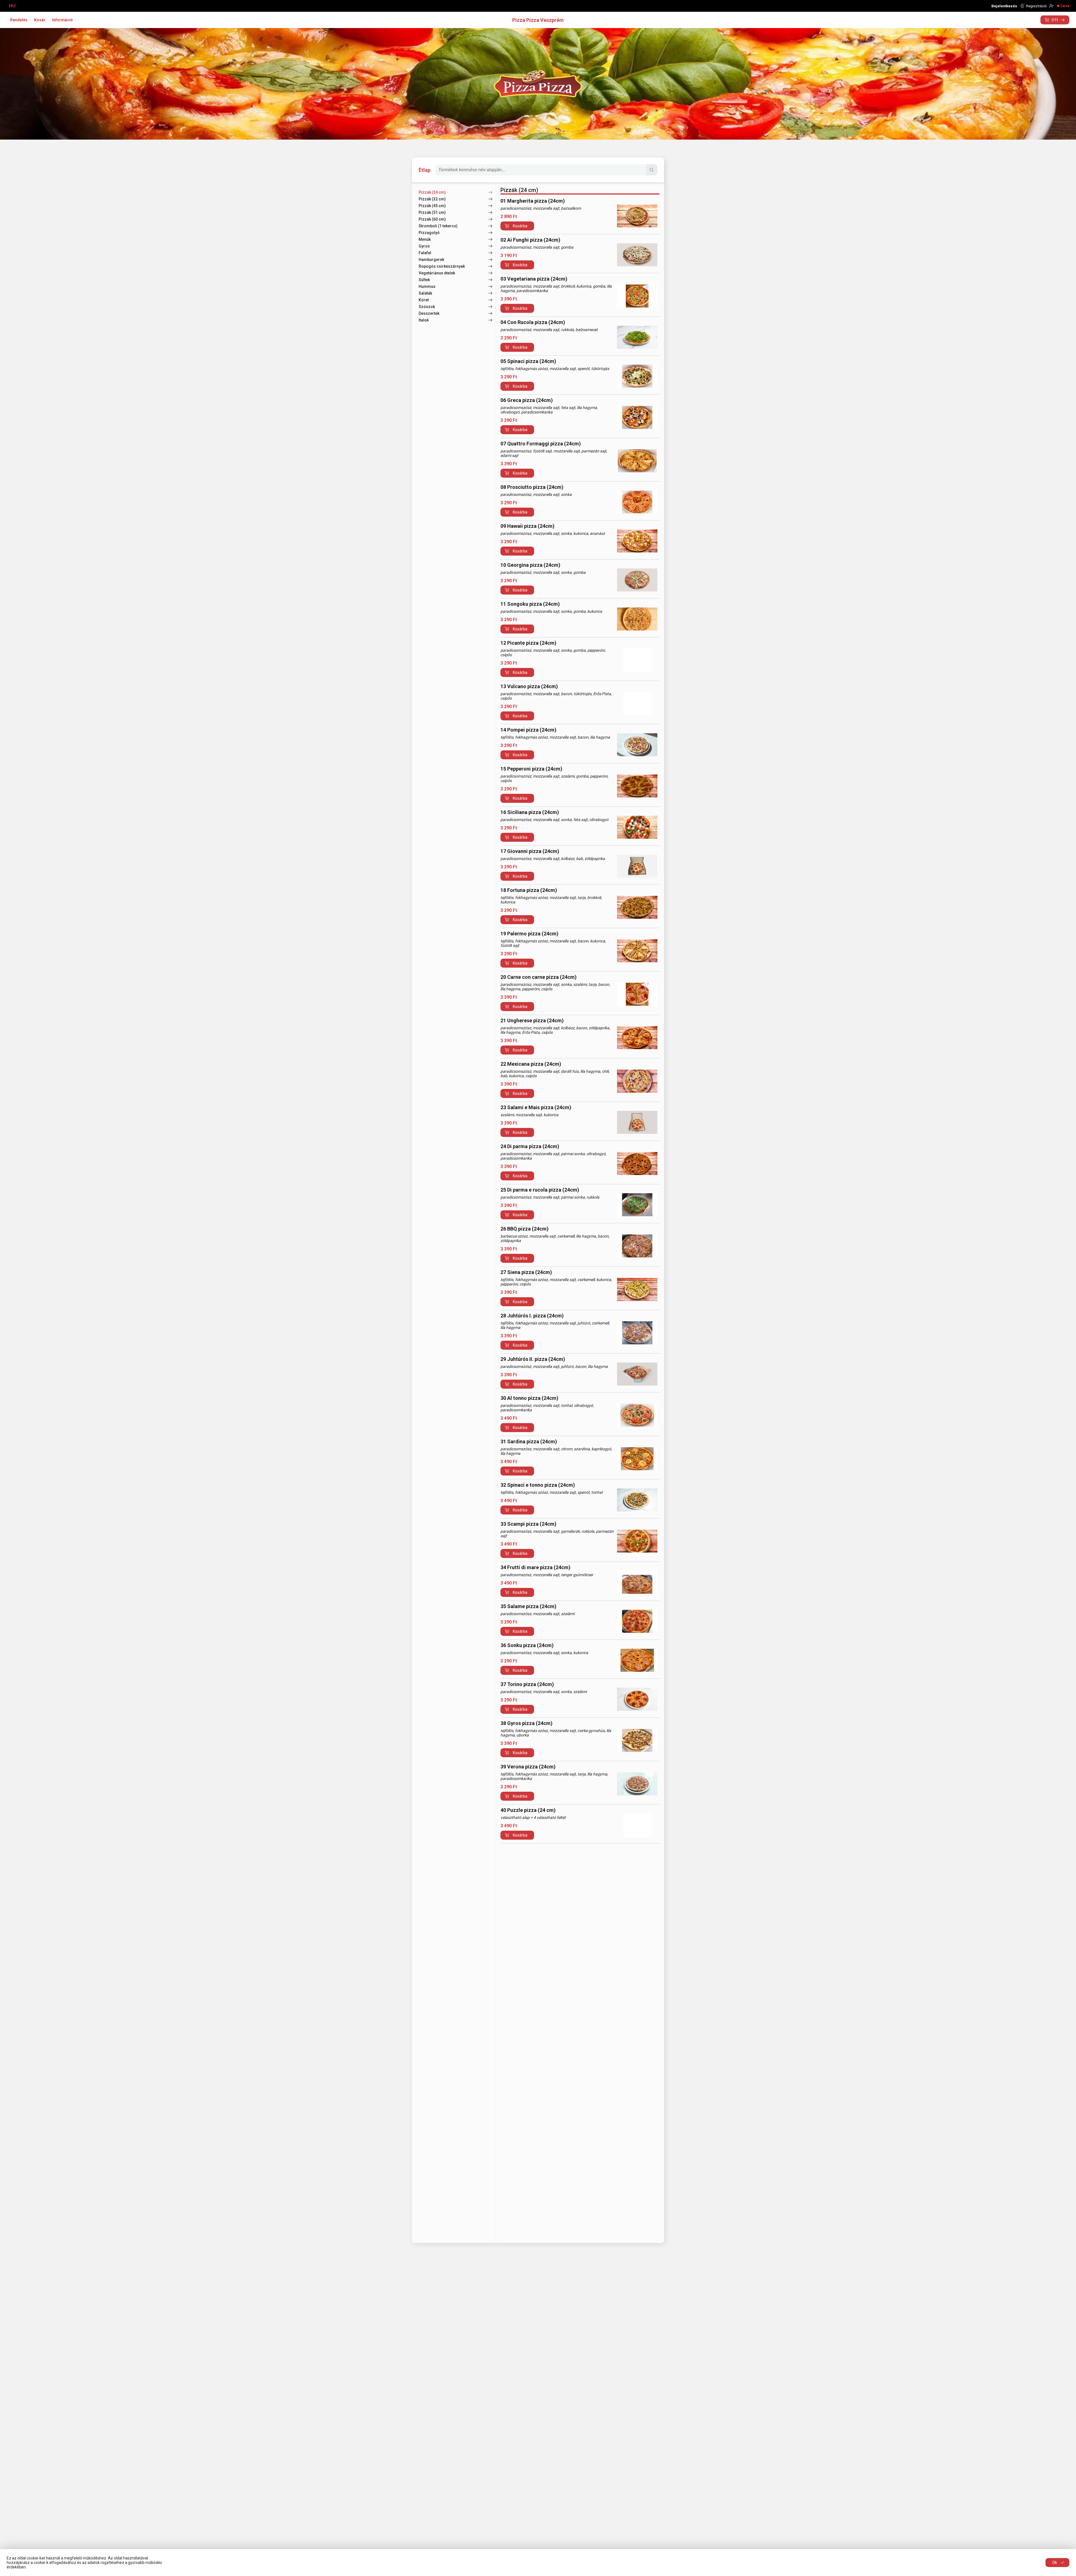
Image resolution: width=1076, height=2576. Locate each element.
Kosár (40, 20)
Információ (62, 20)
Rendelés (19, 20)
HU (12, 6)
